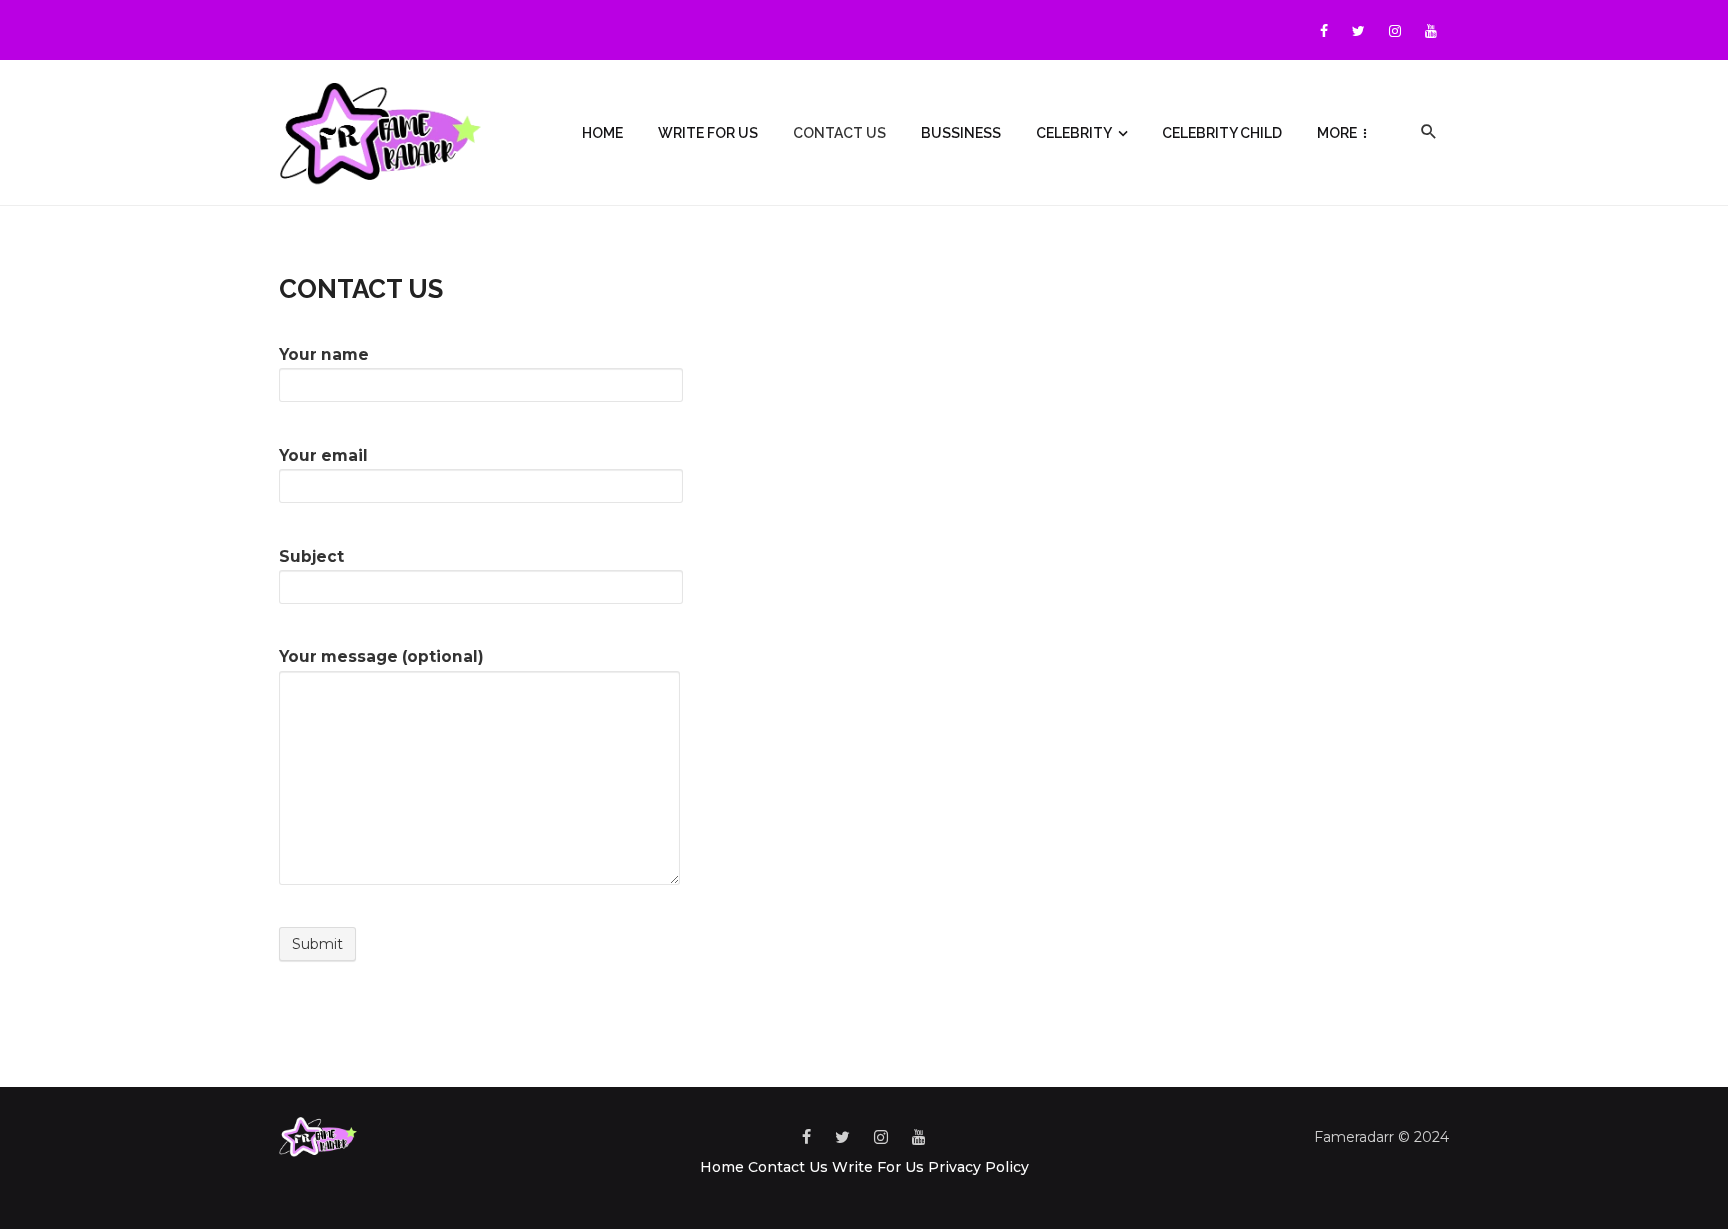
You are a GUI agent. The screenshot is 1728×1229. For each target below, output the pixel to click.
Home (602, 133)
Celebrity (1074, 133)
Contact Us (839, 133)
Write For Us (708, 133)
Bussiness (961, 133)
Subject (311, 556)
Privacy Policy (978, 1167)
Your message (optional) (381, 656)
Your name (324, 354)
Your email (323, 455)
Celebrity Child (1222, 133)
